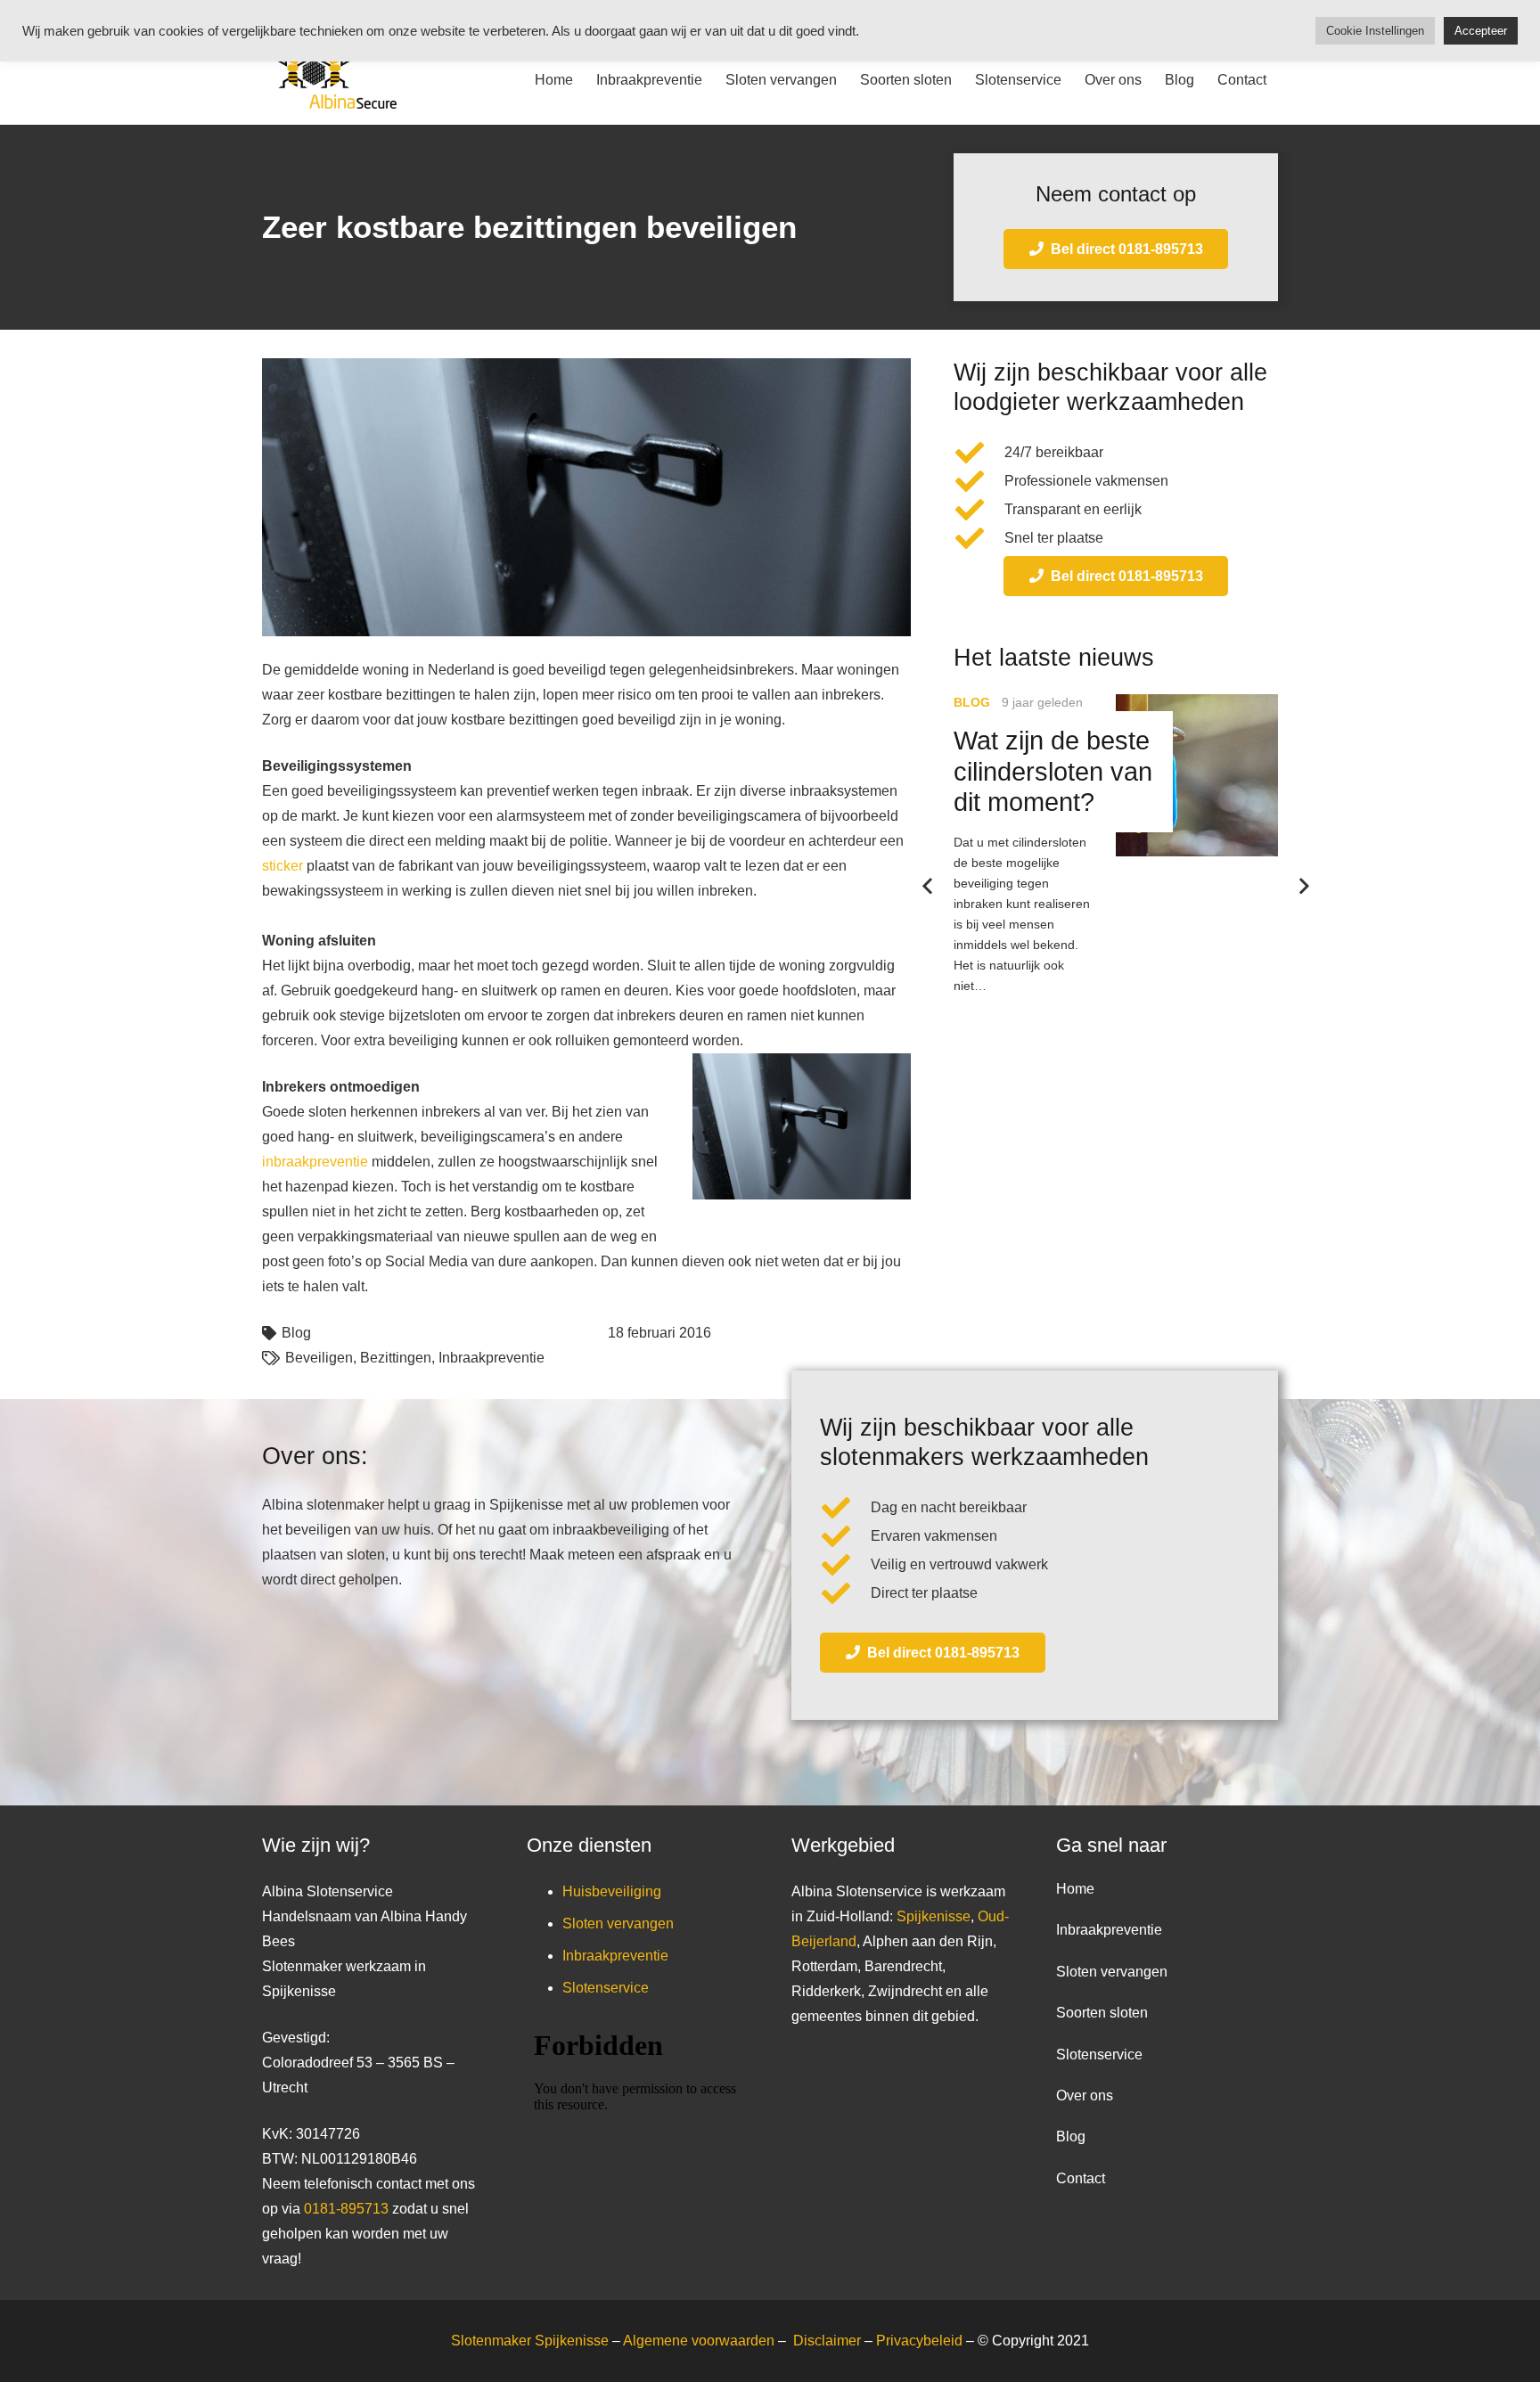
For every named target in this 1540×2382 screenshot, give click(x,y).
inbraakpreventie (315, 1162)
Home (1075, 1889)
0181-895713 (346, 2209)
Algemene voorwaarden (699, 2341)
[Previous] (929, 887)
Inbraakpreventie (491, 1358)
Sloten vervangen (618, 1924)
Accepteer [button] (1481, 31)
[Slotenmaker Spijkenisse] (329, 80)
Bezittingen (396, 1358)
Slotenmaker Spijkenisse (530, 2341)
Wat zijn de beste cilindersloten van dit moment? (1053, 771)
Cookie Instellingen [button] (1375, 31)
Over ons (1085, 2096)
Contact (1081, 2178)
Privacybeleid (921, 2341)
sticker (283, 866)
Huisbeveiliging (612, 1891)
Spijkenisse (934, 1916)
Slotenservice (606, 1988)
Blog (296, 1333)
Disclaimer (829, 2341)
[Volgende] (1303, 887)
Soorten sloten (1102, 2013)
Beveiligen (319, 1358)
